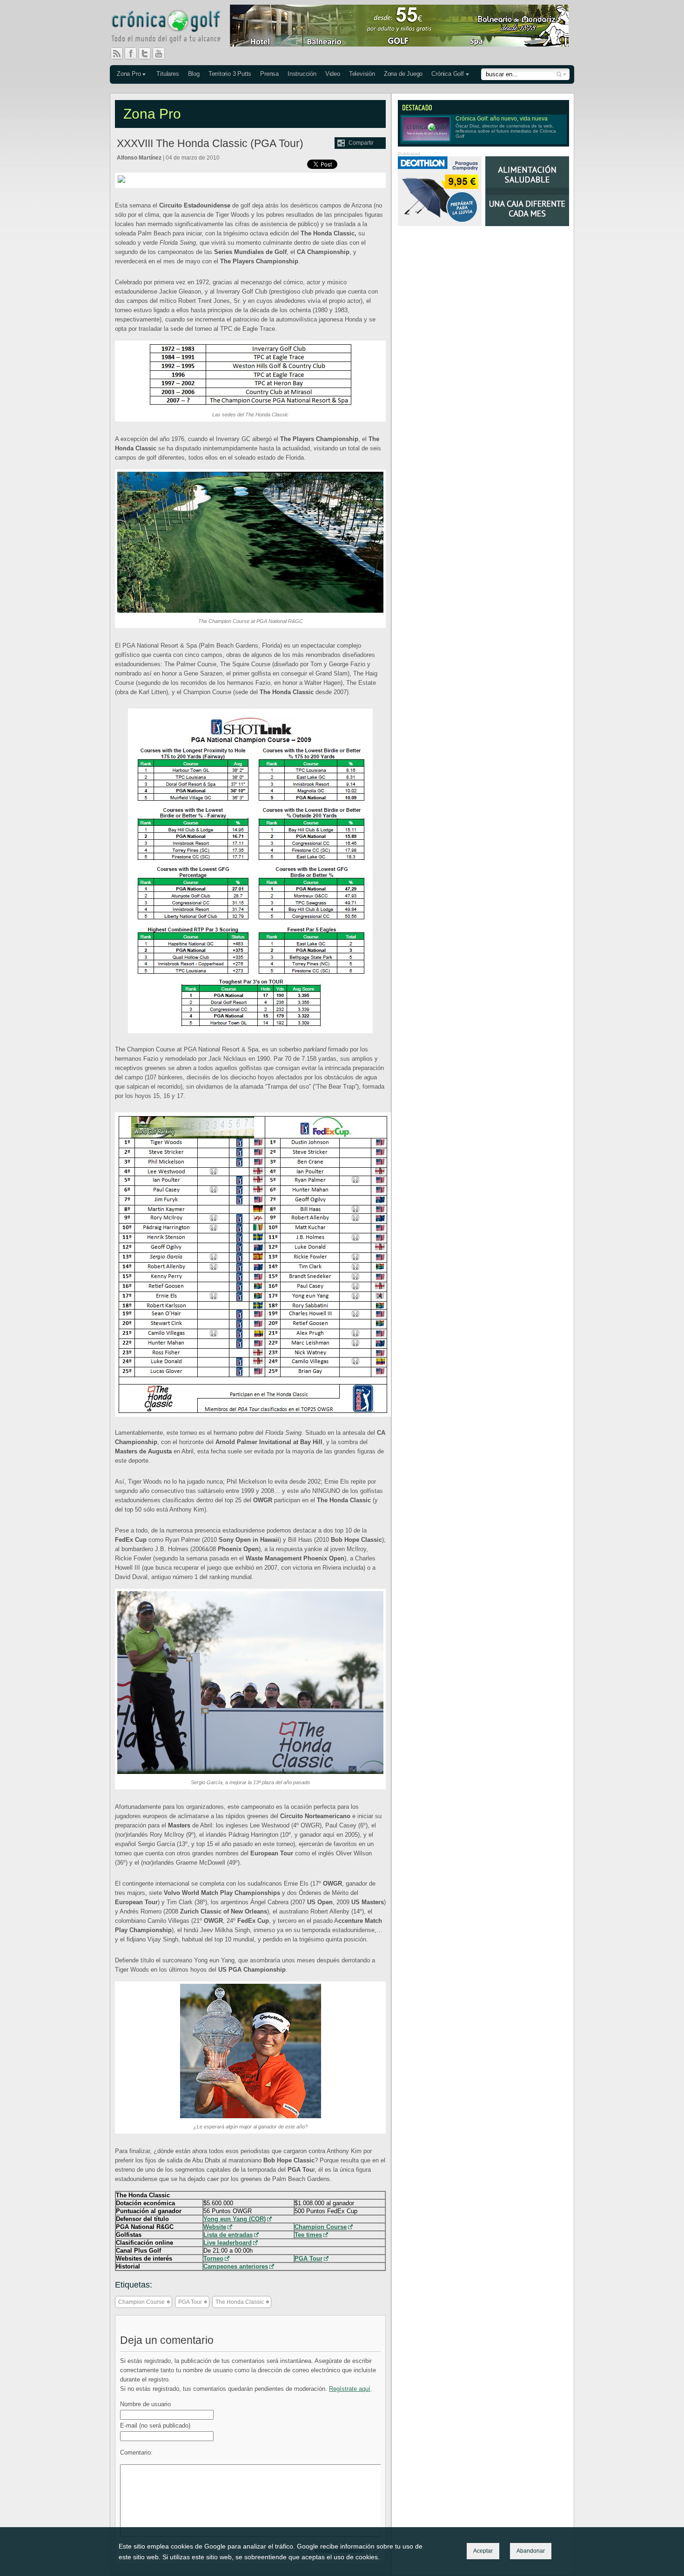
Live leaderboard (228, 2243)
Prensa (269, 74)
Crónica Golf (448, 74)
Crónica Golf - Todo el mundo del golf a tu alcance (173, 28)
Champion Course (321, 2227)
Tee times (308, 2235)
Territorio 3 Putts (230, 74)
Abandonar (531, 2551)
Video (333, 74)
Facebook (134, 54)
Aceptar (483, 2551)
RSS (117, 54)
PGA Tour (308, 2258)
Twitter (148, 54)
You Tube (162, 54)
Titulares (168, 74)
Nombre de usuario (145, 2404)
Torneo (213, 2258)
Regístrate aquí (350, 2389)
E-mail (155, 2425)
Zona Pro (129, 74)
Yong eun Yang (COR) (235, 2219)
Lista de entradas (228, 2235)
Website (215, 2227)
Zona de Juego (403, 74)
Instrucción (302, 74)
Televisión (362, 74)
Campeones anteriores (236, 2266)
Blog (194, 74)
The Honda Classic (240, 2302)
